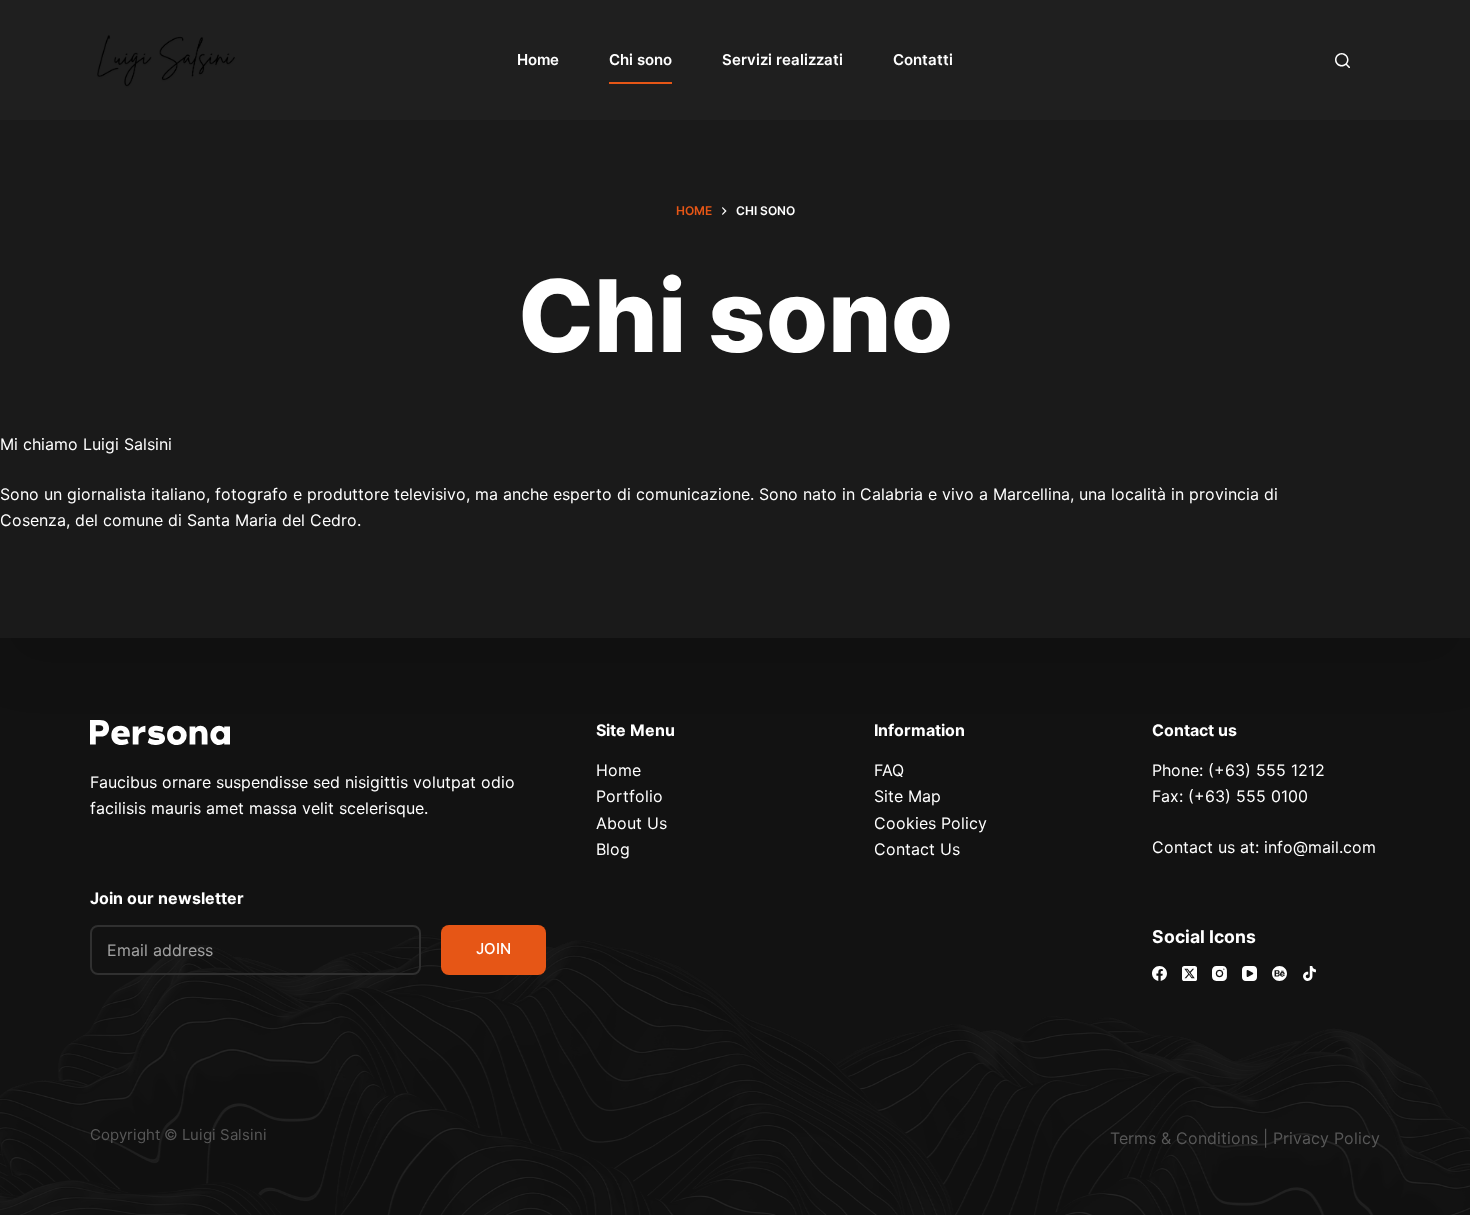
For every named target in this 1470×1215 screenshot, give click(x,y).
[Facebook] (1159, 973)
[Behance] (1279, 973)
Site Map (907, 796)
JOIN (493, 948)
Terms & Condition (1180, 1138)
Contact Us (917, 849)
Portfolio (629, 796)
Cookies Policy (930, 823)
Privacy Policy (1326, 1138)
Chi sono (640, 59)
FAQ (889, 770)
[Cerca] (1342, 60)
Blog (613, 849)
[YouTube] (1249, 973)
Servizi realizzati (782, 59)
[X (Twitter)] (1189, 973)
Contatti (923, 59)
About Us (631, 823)
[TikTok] (1309, 973)
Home (538, 59)
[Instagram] (1219, 973)
